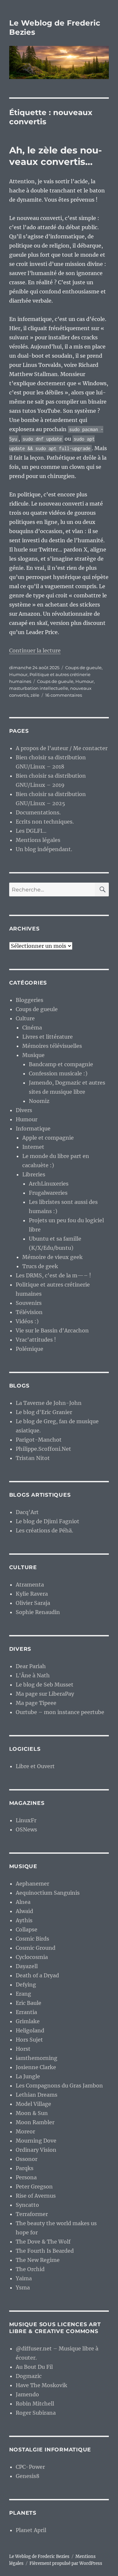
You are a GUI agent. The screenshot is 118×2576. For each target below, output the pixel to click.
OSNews (26, 1829)
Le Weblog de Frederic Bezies (39, 2556)
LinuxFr (26, 1820)
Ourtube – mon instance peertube (60, 1712)
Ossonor (27, 2159)
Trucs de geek (40, 1266)
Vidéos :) (27, 1321)
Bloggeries (29, 1000)
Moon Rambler (35, 2122)
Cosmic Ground (36, 1948)
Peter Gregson (34, 2187)
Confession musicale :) (58, 1073)
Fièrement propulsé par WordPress (66, 2563)
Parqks (25, 2168)
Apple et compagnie (48, 1138)
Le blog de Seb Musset (45, 1685)
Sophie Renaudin (38, 1612)
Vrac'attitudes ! (36, 1340)
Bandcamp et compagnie (61, 1064)
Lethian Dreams (37, 2095)
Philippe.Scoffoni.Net (43, 1449)
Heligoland (30, 2030)
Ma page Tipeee (36, 1703)
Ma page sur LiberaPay (45, 1694)
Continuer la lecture (35, 650)
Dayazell (27, 1966)
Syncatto (27, 2205)
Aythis (24, 1920)
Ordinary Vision (36, 2150)
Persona (26, 2177)
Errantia (26, 2012)
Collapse (27, 1929)
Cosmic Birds (32, 1939)
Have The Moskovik (41, 2385)
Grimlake (28, 2021)
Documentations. (38, 812)
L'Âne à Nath (33, 1675)
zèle (35, 695)
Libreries (34, 1174)
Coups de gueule (83, 668)
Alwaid (24, 1911)
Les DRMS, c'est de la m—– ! (53, 1275)
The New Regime (38, 2260)
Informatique (33, 1128)
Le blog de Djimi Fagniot (48, 1521)
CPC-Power (30, 2467)
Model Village (33, 2104)
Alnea (23, 1902)
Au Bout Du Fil (34, 2367)
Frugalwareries (48, 1193)
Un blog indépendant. (44, 849)
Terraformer (32, 2214)
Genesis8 (28, 2476)
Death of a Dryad (37, 1975)
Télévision (29, 1312)
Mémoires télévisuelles (52, 1046)
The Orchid (30, 2269)
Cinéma (32, 1028)
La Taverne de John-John (49, 1403)
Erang (23, 1994)
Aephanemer (32, 1884)
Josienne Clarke (36, 2067)
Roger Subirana (36, 2413)
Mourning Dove (36, 2141)
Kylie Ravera (32, 1594)
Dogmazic (29, 2376)
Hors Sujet (29, 2040)
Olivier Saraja (33, 1603)
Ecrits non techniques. (45, 822)
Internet (33, 1147)
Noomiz (39, 1101)
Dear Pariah (31, 1666)
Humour (18, 674)
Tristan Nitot (33, 1458)
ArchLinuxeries (49, 1184)
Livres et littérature (48, 1037)
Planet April (31, 2530)
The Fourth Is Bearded (45, 2251)
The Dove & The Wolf (43, 2242)
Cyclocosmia (32, 1957)
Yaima (24, 2278)
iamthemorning (37, 2058)
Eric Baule (29, 2003)
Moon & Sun (32, 2113)
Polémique (29, 1349)
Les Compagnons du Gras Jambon (59, 2086)
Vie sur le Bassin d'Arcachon (52, 1330)
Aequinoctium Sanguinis (48, 1893)
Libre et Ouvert (35, 1766)
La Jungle (28, 2076)
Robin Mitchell (35, 2404)
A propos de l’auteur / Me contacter (62, 748)
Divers (24, 1110)
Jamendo (27, 2394)
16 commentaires (64, 695)
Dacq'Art (27, 1512)
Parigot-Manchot (39, 1440)
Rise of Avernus (36, 2196)
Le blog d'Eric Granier (44, 1412)
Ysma (23, 2287)
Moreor (25, 2131)
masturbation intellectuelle (39, 688)
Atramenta (30, 1585)
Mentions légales (38, 840)
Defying (26, 1985)
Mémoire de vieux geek (52, 1257)
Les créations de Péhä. (44, 1530)
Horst (23, 2049)
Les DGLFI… (31, 831)
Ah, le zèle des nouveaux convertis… (56, 156)
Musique (33, 1055)
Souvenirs (29, 1303)
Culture (25, 1018)
